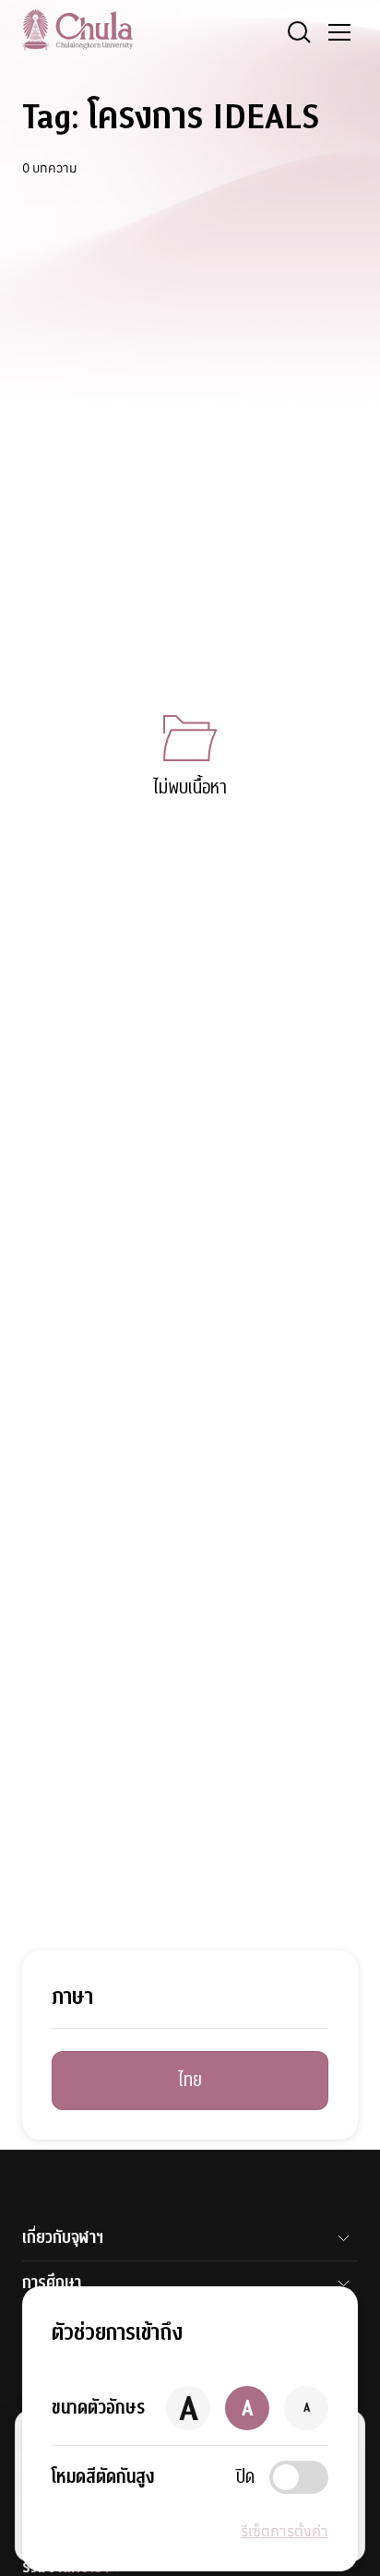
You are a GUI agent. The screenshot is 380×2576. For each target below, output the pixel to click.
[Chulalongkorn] (77, 30)
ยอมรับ (63, 2528)
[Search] (299, 32)
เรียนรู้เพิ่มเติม (152, 2528)
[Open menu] (339, 32)
